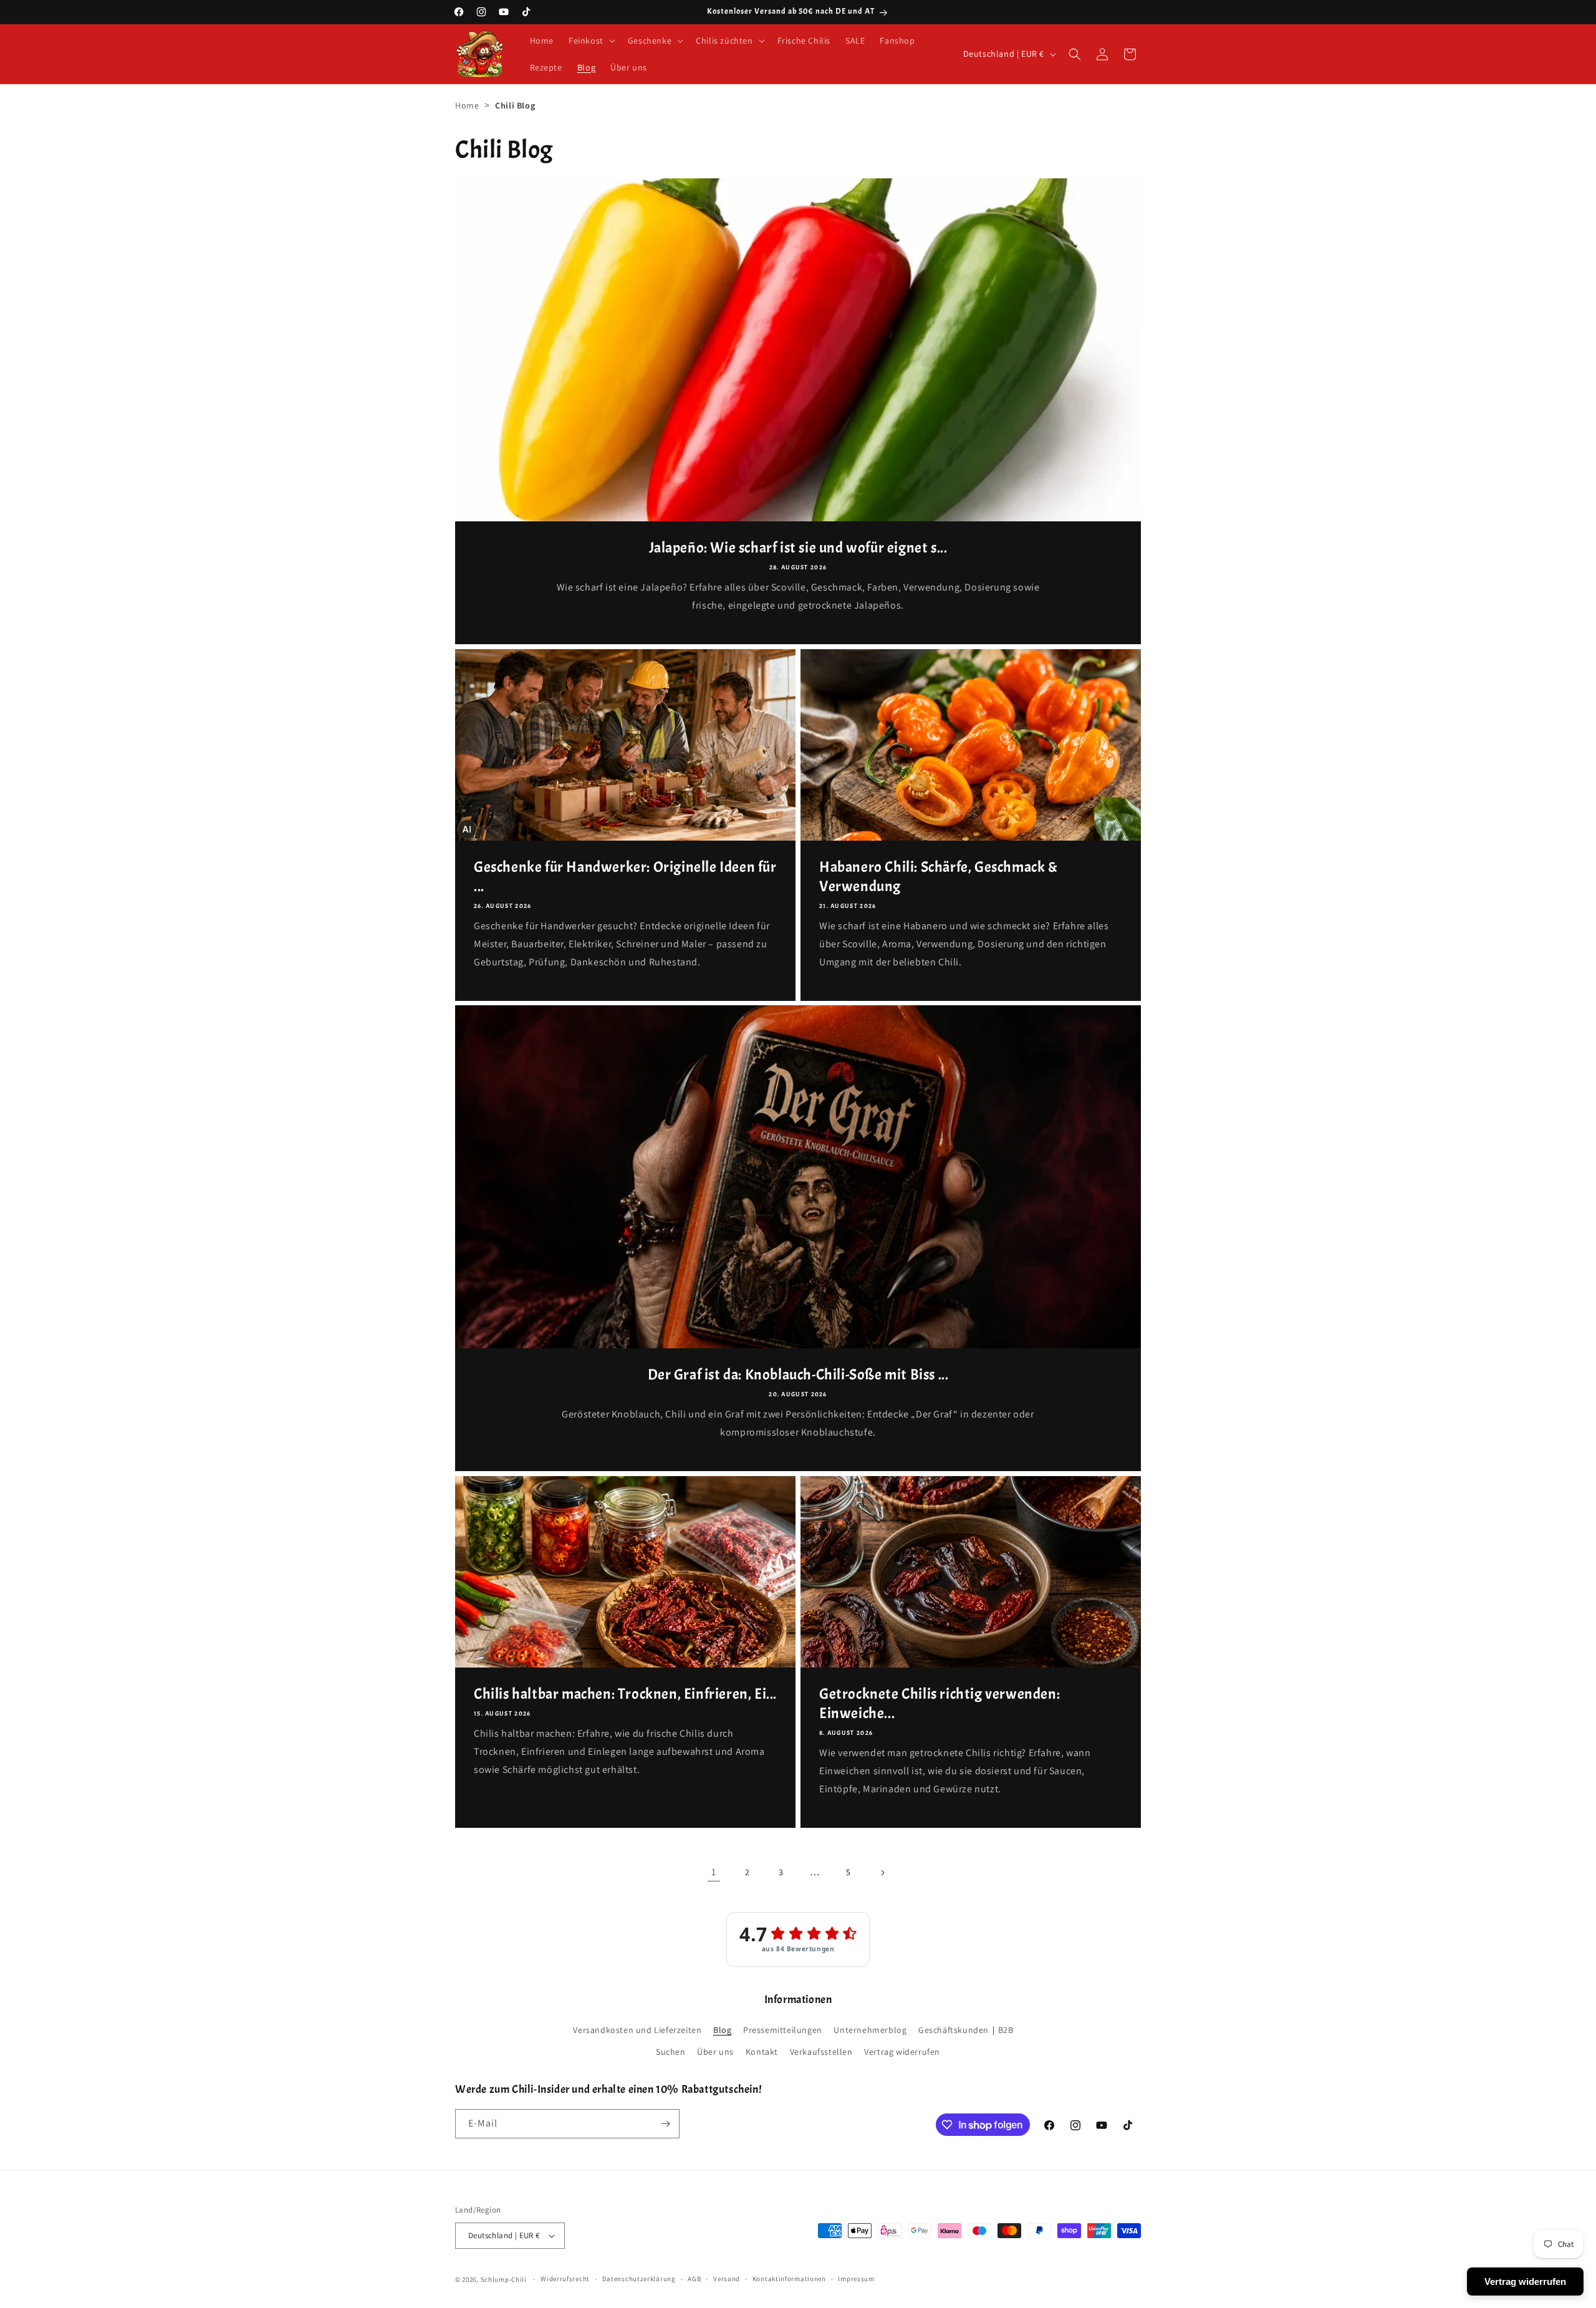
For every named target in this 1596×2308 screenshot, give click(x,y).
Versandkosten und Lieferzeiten (637, 2030)
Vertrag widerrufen (902, 2052)
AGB (694, 2279)
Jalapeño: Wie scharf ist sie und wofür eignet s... (798, 548)
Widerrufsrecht (565, 2279)
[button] (591, 41)
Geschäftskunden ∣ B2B (966, 2030)
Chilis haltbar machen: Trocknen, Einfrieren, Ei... (625, 1694)
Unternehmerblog (870, 2030)
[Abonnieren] (665, 2124)
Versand (727, 2279)
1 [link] (714, 1872)
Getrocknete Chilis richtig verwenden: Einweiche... (940, 1703)
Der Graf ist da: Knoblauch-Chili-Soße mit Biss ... (798, 1374)
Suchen (671, 2052)
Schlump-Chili (504, 2279)
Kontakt (762, 2052)
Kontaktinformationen (789, 2279)
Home (467, 105)
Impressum (856, 2279)
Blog (722, 2030)
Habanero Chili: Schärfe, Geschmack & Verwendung (939, 876)
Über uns (715, 2052)
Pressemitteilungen (783, 2030)
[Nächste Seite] (882, 1873)
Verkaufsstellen (821, 2052)
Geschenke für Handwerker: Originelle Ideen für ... (625, 876)
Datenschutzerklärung (639, 2279)
